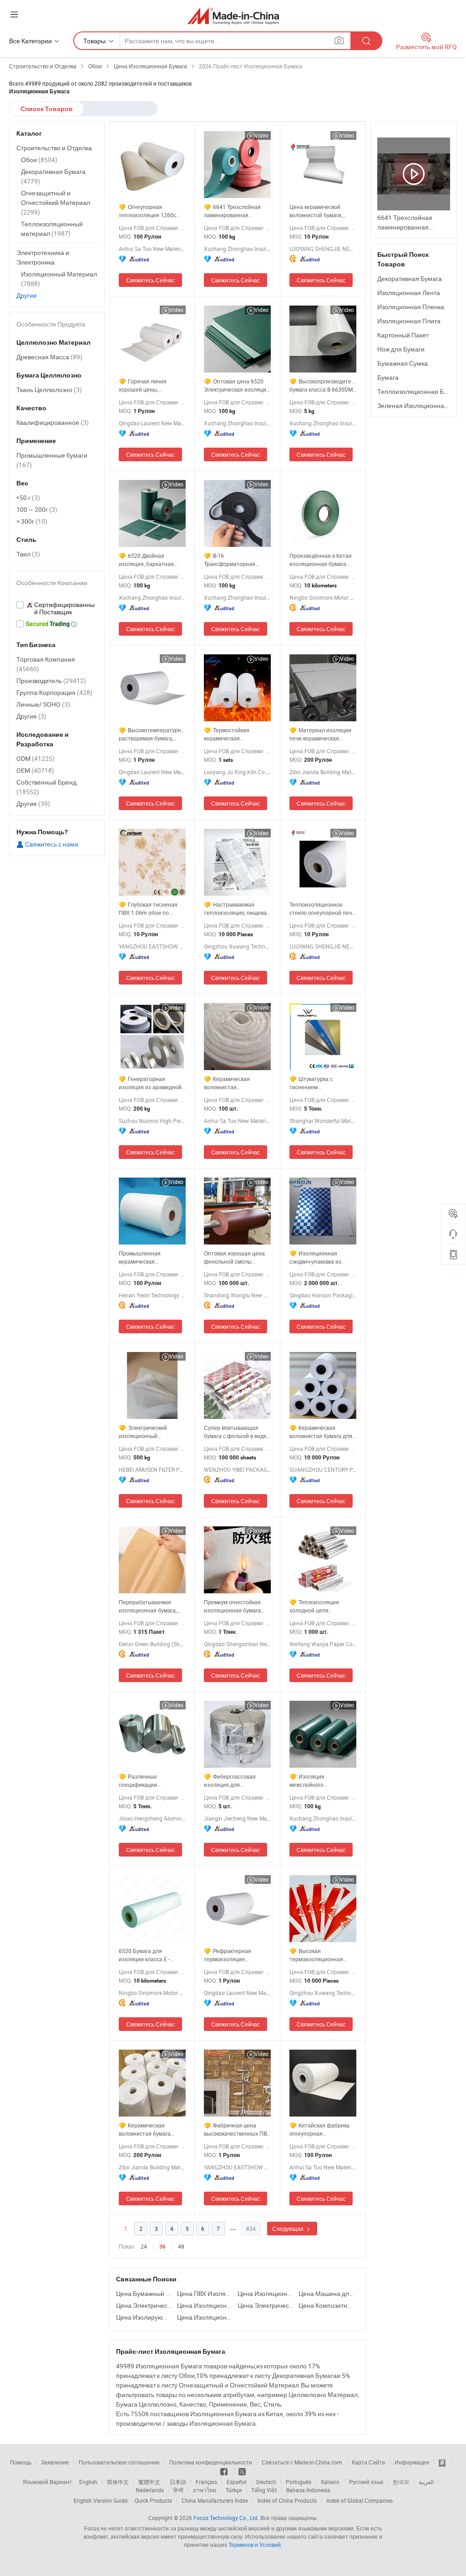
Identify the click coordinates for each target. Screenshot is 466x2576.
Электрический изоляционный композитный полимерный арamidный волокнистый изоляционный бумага (151, 1432)
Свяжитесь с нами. (52, 844)
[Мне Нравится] (225, 2471)
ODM (35, 758)
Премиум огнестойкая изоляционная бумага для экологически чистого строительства (237, 1606)
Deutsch (266, 2482)
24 (144, 2246)
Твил (28, 554)
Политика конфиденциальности (211, 2462)
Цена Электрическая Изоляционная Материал (266, 2305)
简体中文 (118, 2482)
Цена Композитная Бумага (327, 2305)
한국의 (401, 2482)
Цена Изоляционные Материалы (205, 2317)
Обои (39, 160)
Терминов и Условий (255, 2545)
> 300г (32, 521)
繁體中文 (149, 2482)
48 (181, 2246)
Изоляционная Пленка (411, 307)
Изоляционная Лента (409, 293)
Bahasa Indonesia (308, 2490)
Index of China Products (287, 2500)
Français (206, 2482)
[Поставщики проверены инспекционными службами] (57, 608)
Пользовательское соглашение (119, 2462)
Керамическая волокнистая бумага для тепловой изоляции (321, 1432)
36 (162, 2247)
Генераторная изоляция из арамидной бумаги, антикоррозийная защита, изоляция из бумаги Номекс (152, 1083)
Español (237, 2482)
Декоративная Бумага (410, 278)
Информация (412, 2462)
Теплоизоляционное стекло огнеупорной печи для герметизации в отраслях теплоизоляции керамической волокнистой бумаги (322, 909)
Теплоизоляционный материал (52, 229)
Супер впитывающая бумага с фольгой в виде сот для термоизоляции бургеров (235, 1432)
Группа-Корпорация (54, 692)
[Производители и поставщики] (233, 16)
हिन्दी (178, 2490)
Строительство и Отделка (54, 148)
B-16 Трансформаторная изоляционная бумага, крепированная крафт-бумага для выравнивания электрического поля (233, 560)
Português (299, 2482)
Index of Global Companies (360, 2500)
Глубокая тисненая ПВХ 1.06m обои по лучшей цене (148, 909)
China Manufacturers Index (215, 2500)
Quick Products (153, 2500)
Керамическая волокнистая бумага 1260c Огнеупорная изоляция (145, 2130)
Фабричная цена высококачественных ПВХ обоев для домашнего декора (237, 2130)
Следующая (289, 2229)
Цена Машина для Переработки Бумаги (327, 2293)
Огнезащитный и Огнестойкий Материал (56, 202)
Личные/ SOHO (43, 704)
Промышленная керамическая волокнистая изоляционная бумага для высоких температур (151, 1257)
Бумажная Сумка (403, 363)
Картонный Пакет (403, 335)
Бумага (388, 377)
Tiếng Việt (264, 2490)
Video (261, 135)
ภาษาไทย (205, 2490)
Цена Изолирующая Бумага (144, 2317)
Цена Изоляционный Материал (205, 2305)
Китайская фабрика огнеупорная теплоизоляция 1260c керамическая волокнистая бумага (319, 2130)
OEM (35, 770)
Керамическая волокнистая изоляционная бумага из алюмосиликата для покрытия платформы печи (236, 1083)
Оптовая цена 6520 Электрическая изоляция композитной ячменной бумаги (237, 385)
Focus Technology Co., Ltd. (226, 2518)
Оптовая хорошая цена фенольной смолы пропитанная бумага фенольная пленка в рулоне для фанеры (234, 1257)
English (88, 2482)
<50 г (28, 497)
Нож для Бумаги (401, 349)
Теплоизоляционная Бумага (419, 391)
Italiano (330, 2482)
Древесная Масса (49, 357)
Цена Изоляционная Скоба (266, 2293)
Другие (27, 295)
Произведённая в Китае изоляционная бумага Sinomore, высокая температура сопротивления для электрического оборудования (321, 560)
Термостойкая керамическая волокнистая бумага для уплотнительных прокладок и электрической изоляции (236, 734)
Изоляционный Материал (59, 279)
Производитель (51, 681)
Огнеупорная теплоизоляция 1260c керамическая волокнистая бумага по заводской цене (149, 211)
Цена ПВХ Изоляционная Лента (205, 2293)
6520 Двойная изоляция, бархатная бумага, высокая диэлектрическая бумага (150, 560)
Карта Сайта (368, 2462)
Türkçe (234, 2490)
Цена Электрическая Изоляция (144, 2305)
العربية (426, 2482)
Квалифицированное (53, 422)
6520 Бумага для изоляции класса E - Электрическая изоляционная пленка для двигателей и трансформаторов (147, 1955)
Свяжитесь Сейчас (150, 280)
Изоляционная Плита (409, 321)
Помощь (21, 2462)
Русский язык (366, 2482)
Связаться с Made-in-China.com (302, 2462)
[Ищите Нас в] (242, 2471)
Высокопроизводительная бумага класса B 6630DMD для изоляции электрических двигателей (323, 385)
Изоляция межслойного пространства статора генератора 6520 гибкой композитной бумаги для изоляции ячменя (321, 1781)
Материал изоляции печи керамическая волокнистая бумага (320, 734)
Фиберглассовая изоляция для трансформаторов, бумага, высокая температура (230, 1781)
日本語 (178, 2482)
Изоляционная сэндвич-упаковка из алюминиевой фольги (317, 1257)
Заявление (55, 2462)
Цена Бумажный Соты (144, 2293)
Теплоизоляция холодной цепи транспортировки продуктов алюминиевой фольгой (321, 1606)
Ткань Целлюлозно (49, 390)
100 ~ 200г (37, 509)
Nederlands (150, 2490)
